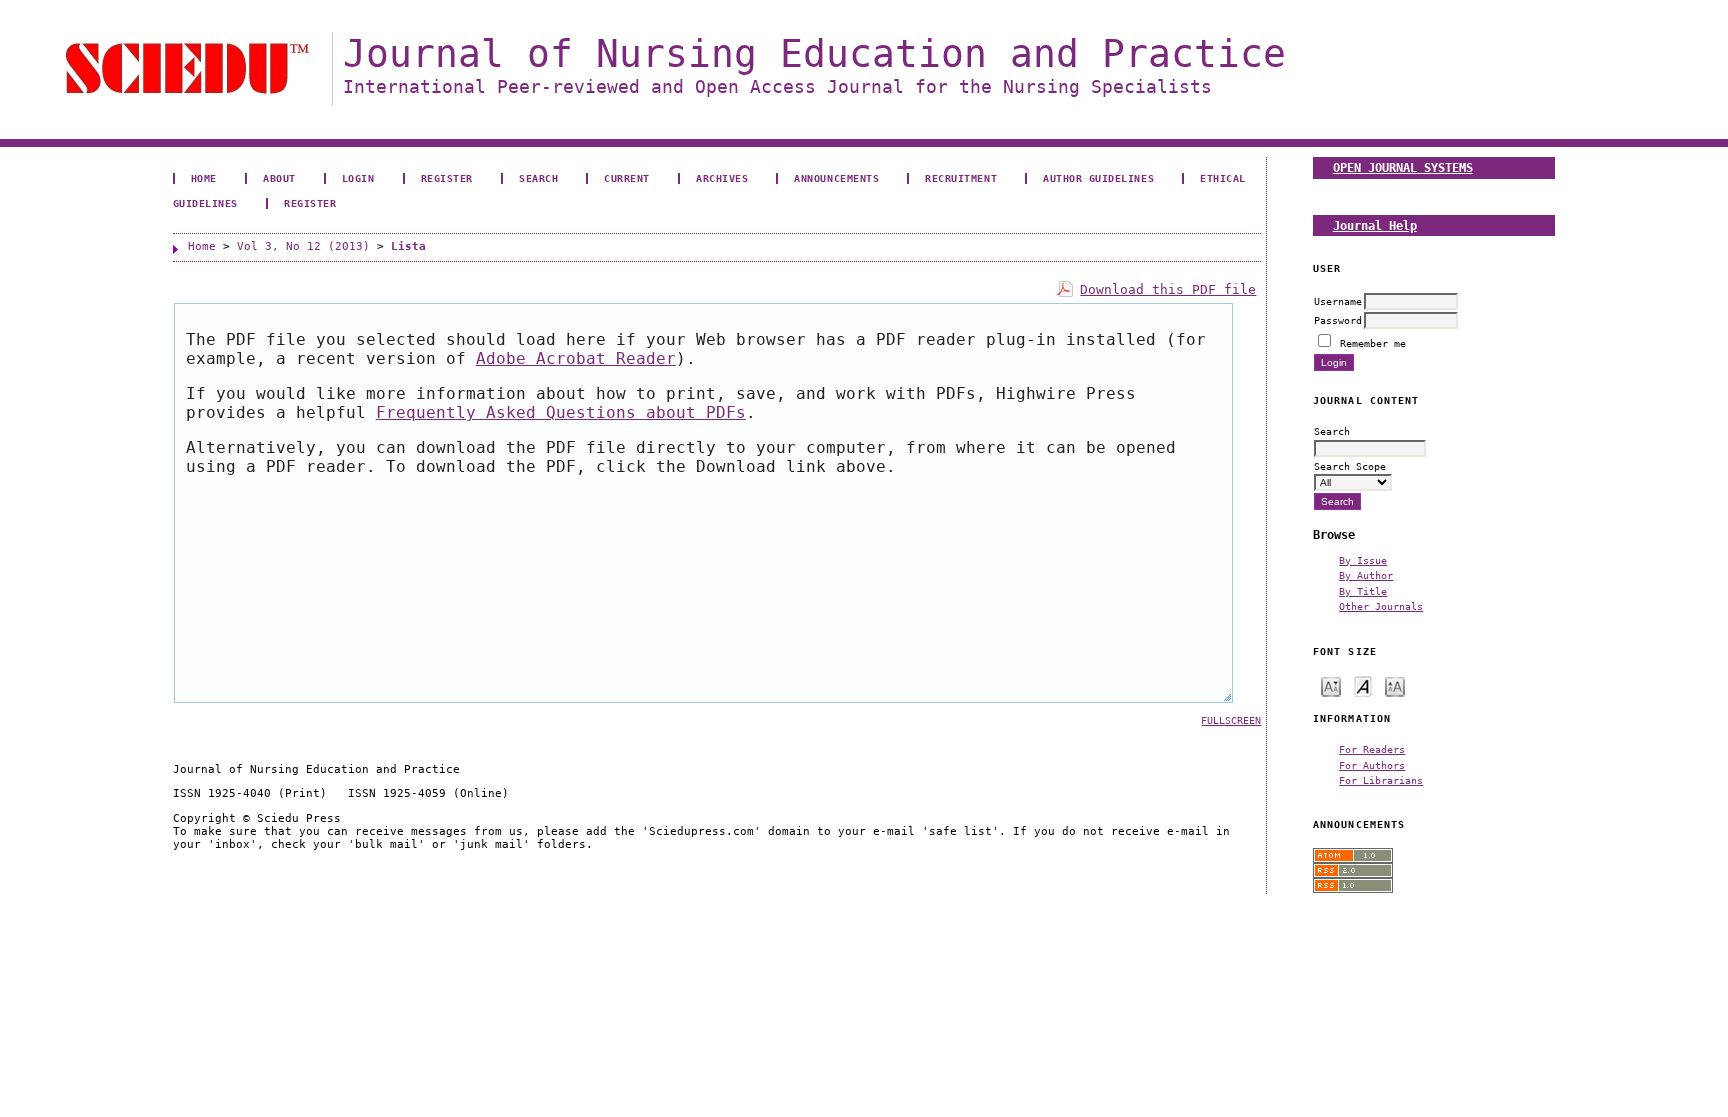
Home (204, 178)
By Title (1363, 591)
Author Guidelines (1098, 178)
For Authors (1372, 765)
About (279, 178)
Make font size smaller (1331, 685)
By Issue (1363, 560)
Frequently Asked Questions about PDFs (561, 412)
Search (538, 178)
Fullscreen (1231, 720)
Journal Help (1375, 225)
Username (1338, 301)
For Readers (1372, 749)
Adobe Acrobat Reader (576, 358)
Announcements (836, 178)
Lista (408, 246)
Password (1338, 320)
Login (358, 178)
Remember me (1373, 343)
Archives (722, 178)
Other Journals (1381, 606)
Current (627, 178)
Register (447, 178)
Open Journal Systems (1403, 167)
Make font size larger (1395, 685)
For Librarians (1381, 780)
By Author (1366, 575)
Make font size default (1363, 685)
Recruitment (961, 178)
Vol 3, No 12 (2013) (303, 246)
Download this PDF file (1168, 289)
